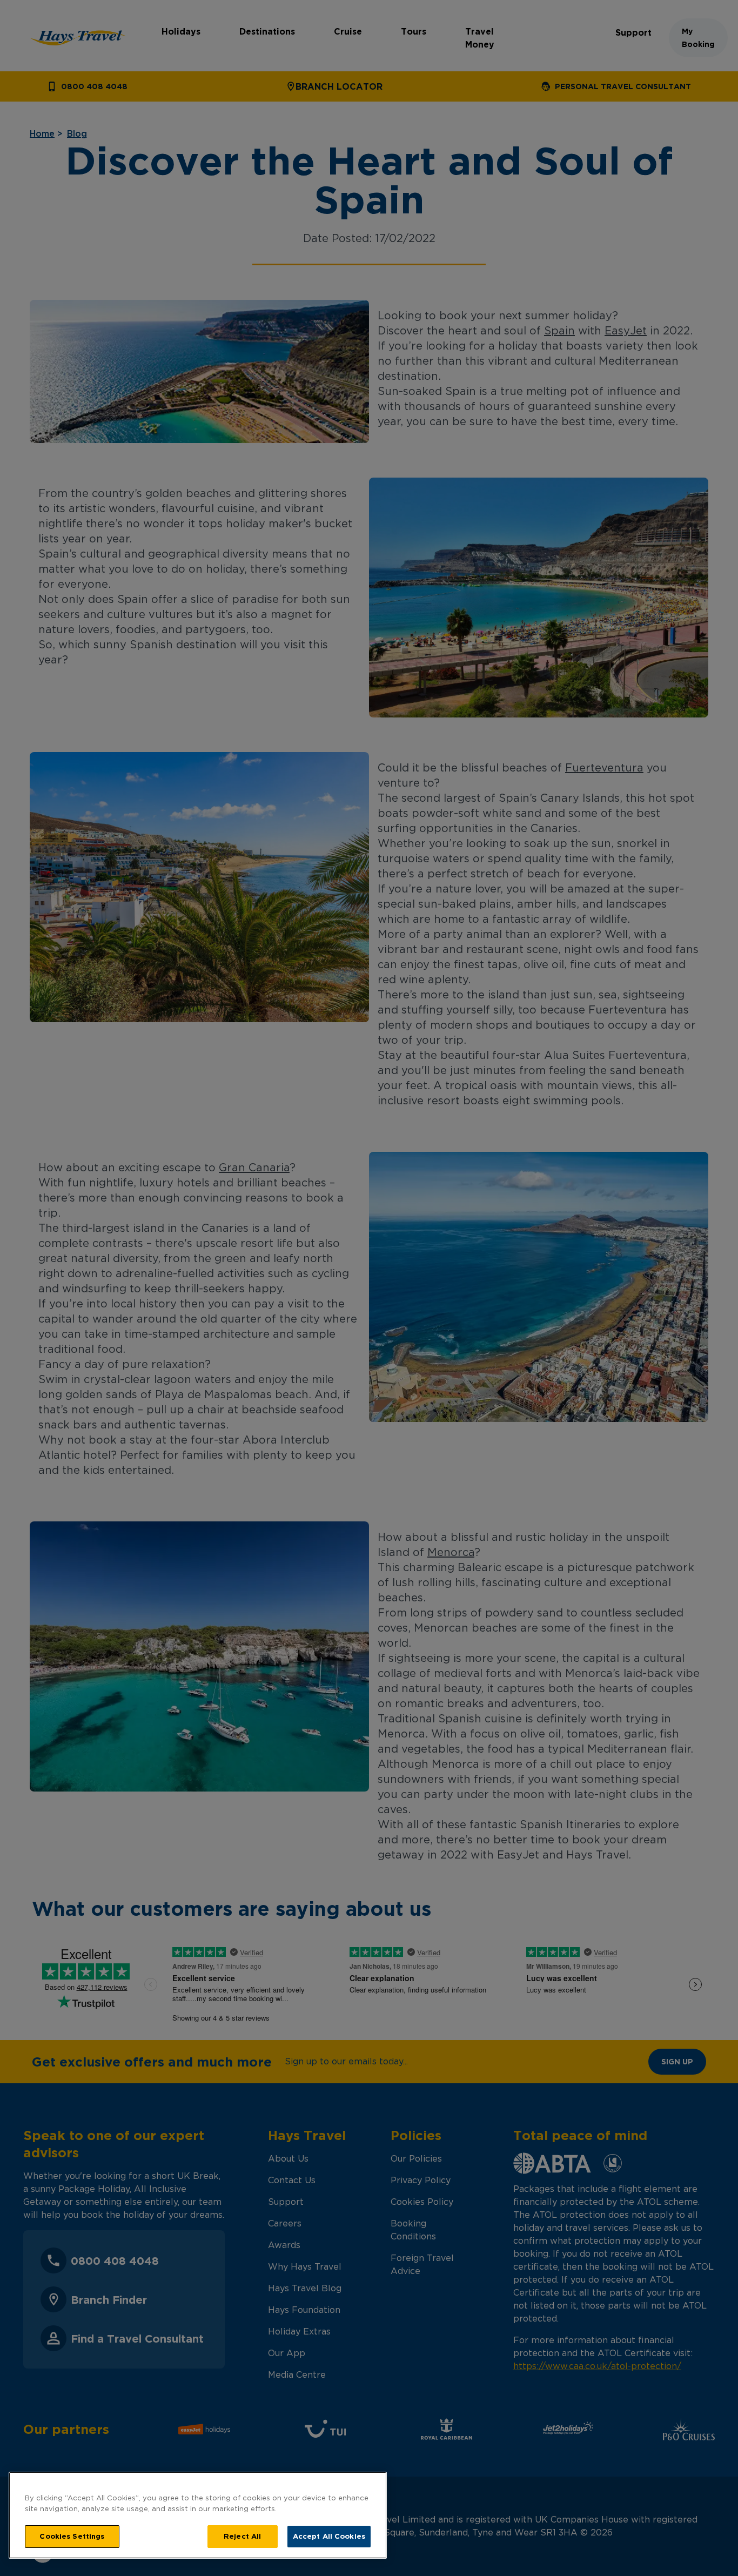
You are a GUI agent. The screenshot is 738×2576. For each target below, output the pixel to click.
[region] (198, 2515)
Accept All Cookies (329, 2536)
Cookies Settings (72, 2536)
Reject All (242, 2536)
